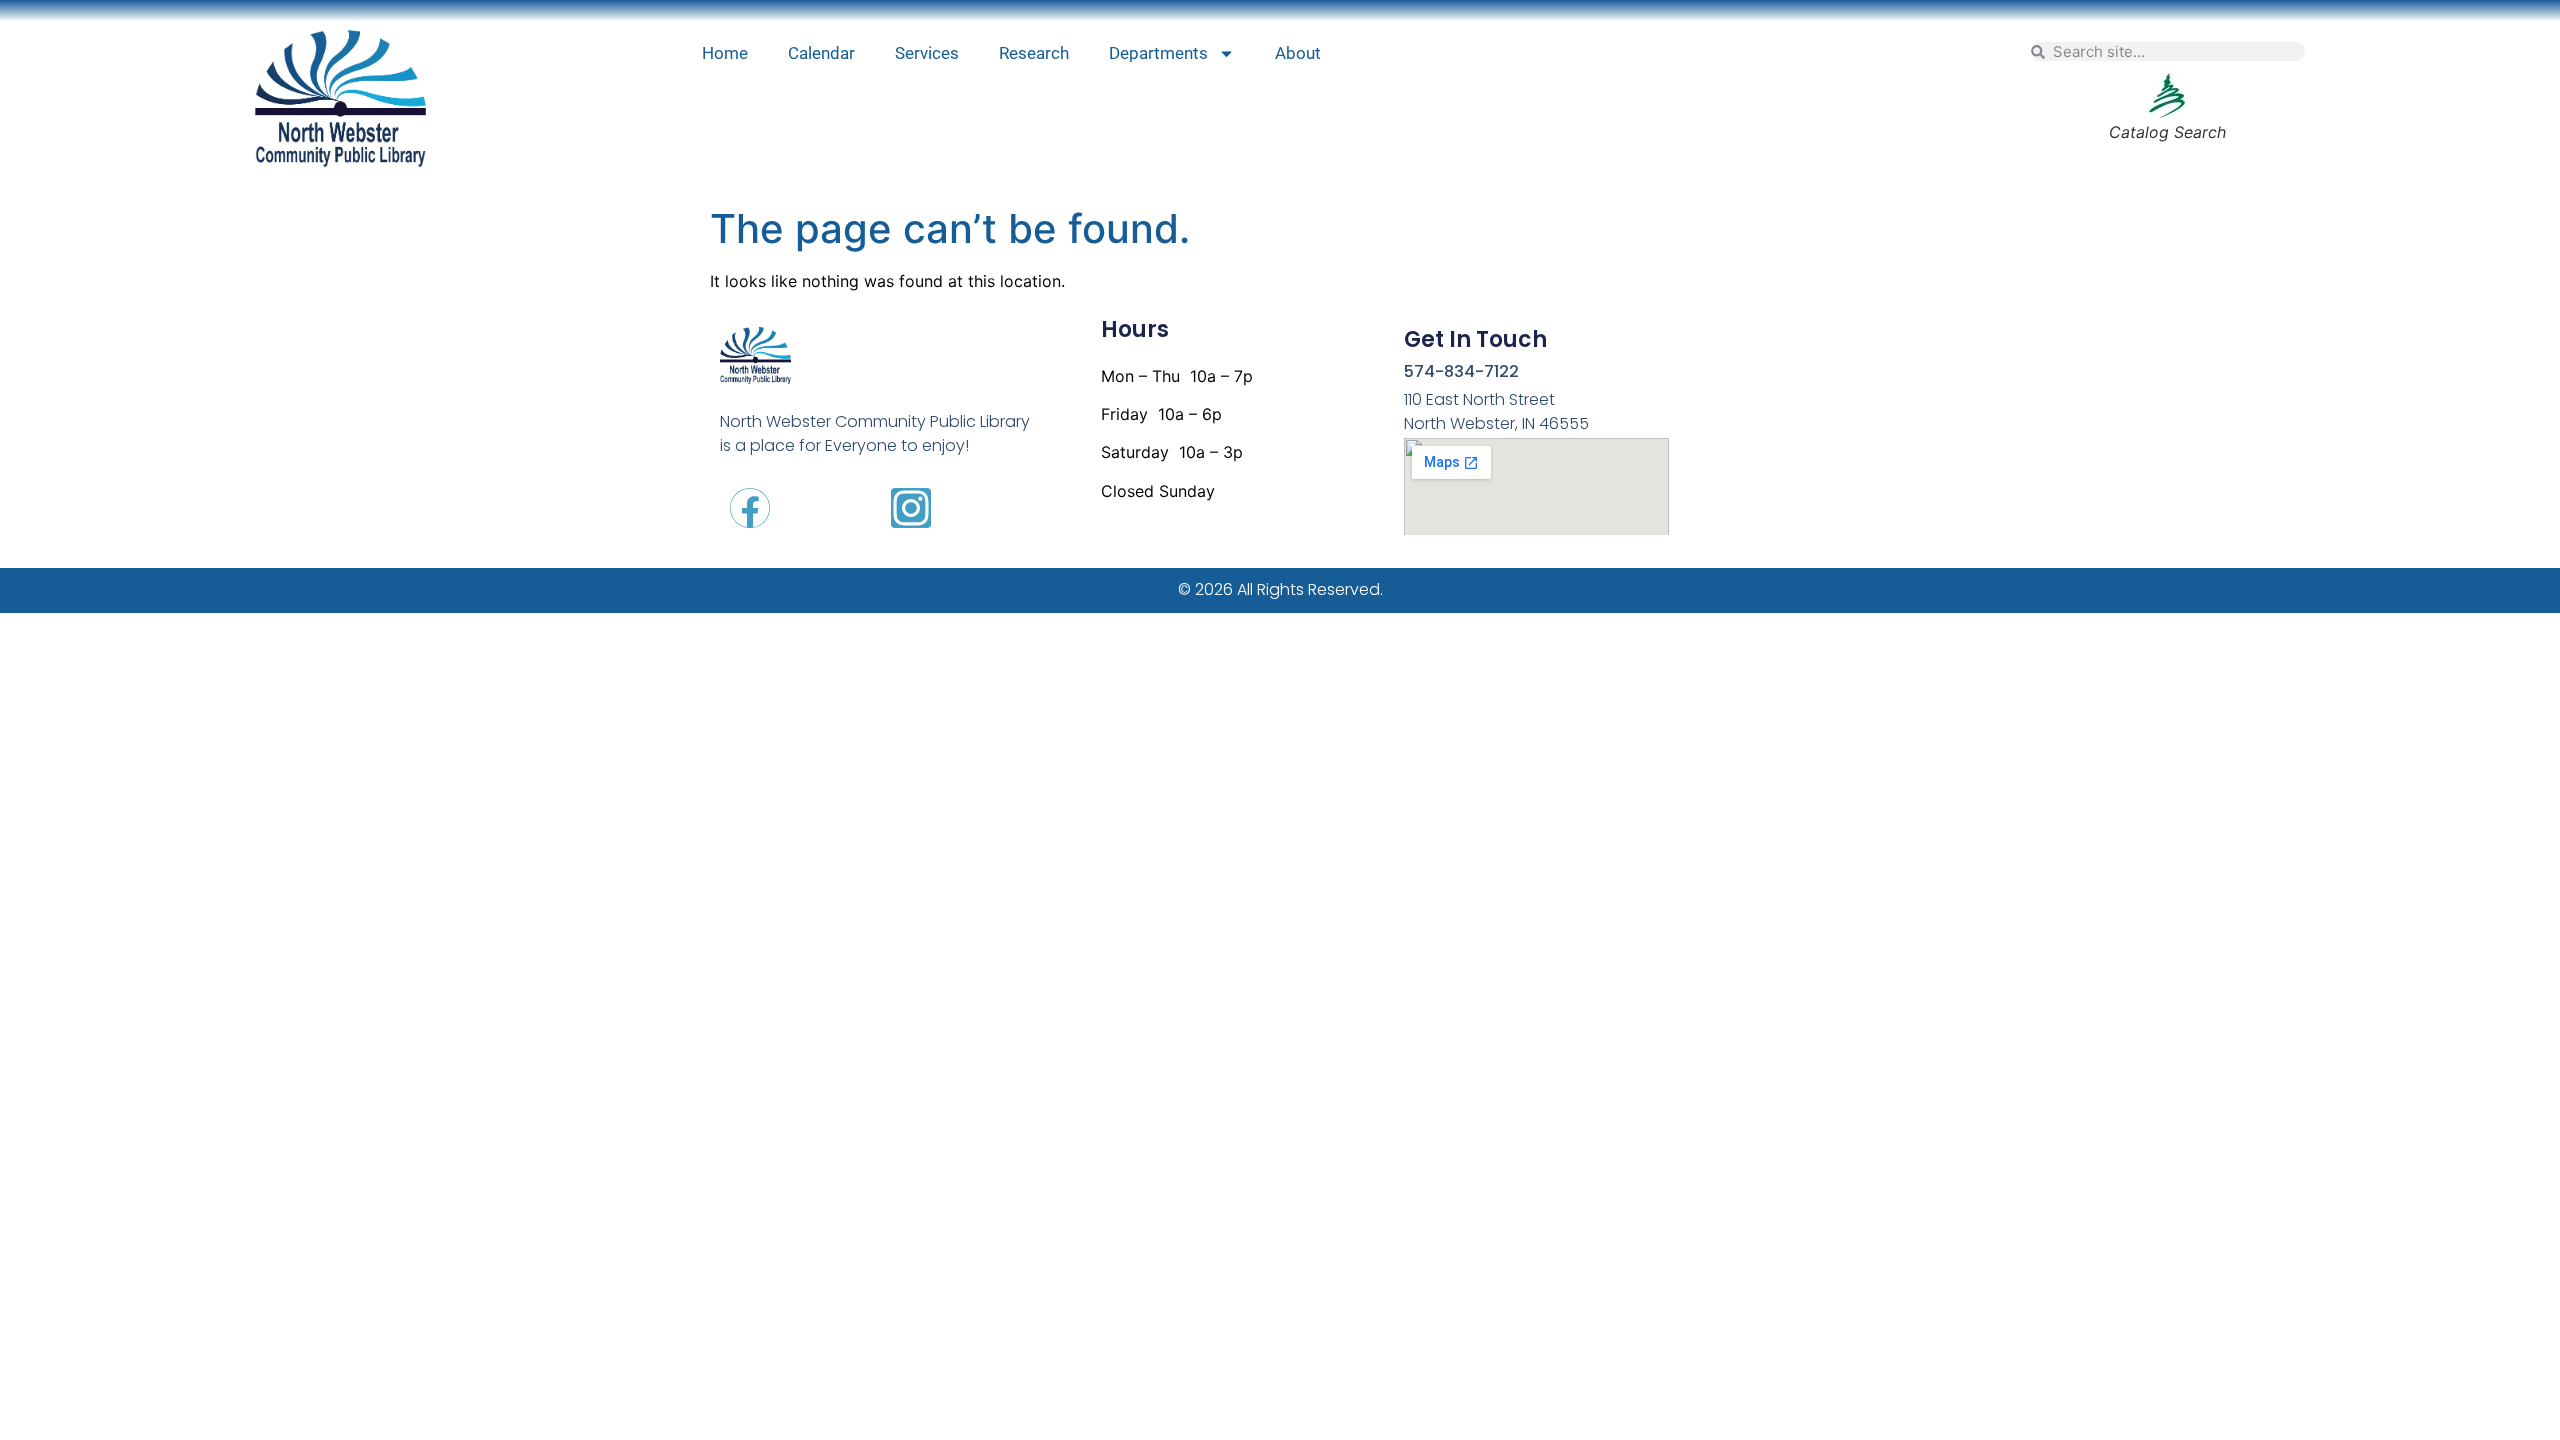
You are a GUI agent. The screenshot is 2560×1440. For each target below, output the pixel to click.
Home (725, 53)
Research (1034, 53)
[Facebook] (750, 508)
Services (927, 53)
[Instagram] (911, 508)
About (1298, 53)
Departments (1158, 53)
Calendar (821, 53)
